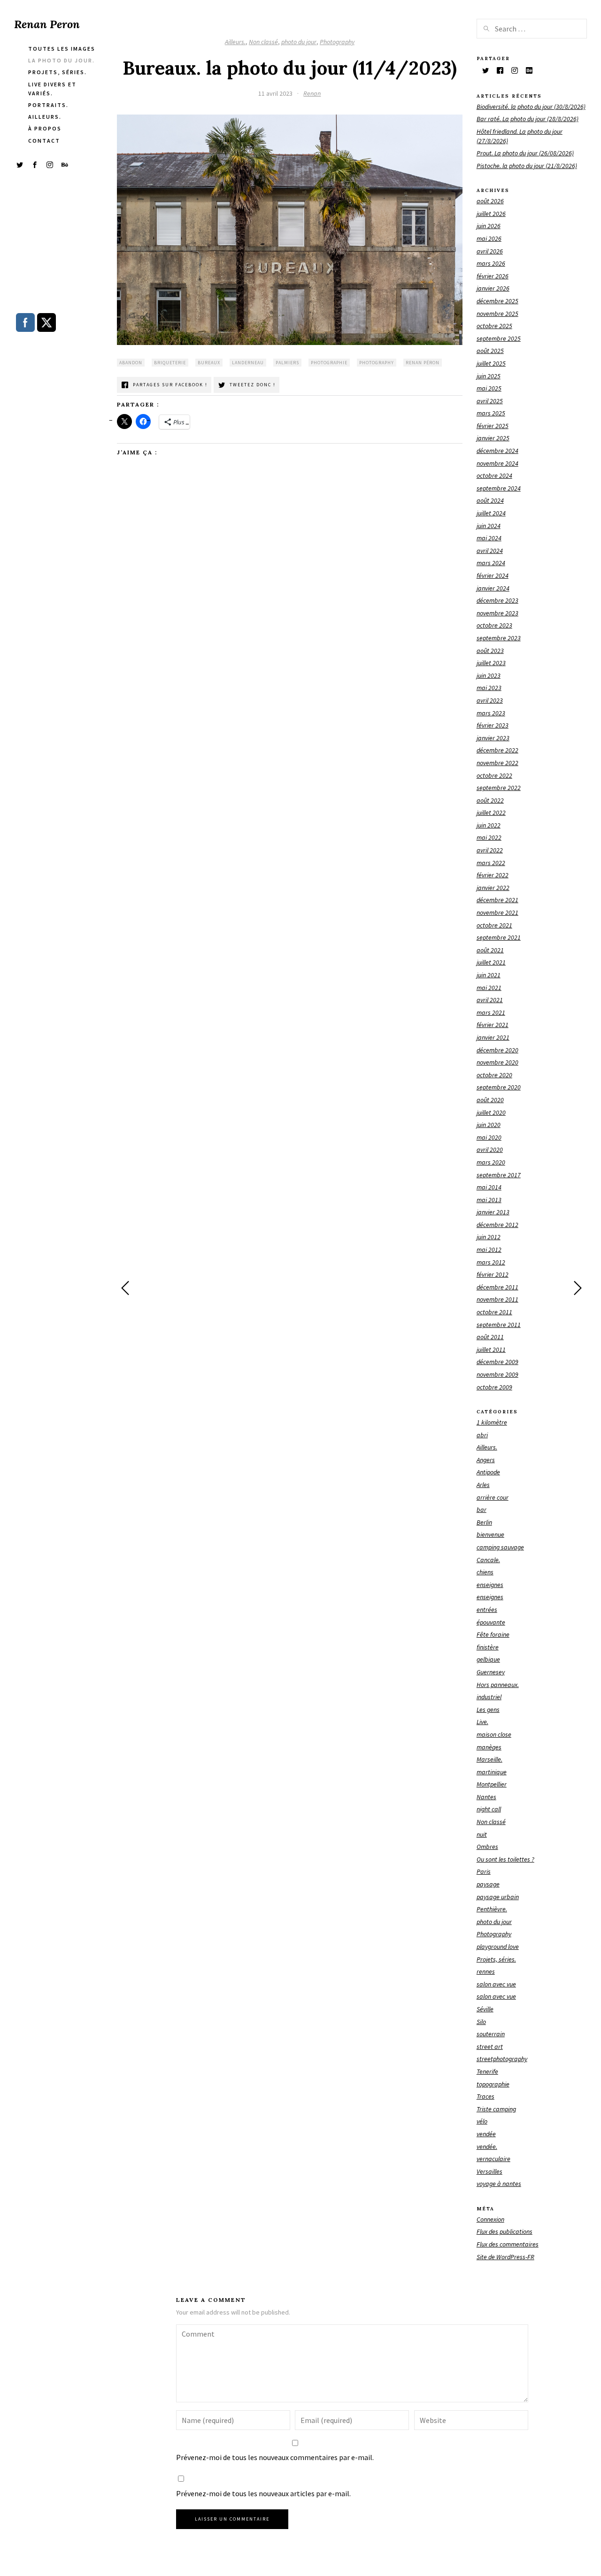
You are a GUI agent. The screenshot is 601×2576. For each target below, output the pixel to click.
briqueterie (170, 363)
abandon (131, 363)
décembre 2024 (497, 451)
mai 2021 (489, 988)
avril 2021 (490, 1000)
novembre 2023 (497, 613)
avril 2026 (490, 251)
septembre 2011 (499, 1325)
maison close (494, 1734)
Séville (485, 2009)
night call (489, 1809)
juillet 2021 (491, 962)
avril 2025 (490, 401)
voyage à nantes (499, 2184)
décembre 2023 (497, 600)
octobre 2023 (494, 625)
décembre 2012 (497, 1225)
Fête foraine (493, 1634)
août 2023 (490, 651)
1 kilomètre (492, 1422)
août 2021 (490, 950)
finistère (488, 1647)
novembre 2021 (497, 912)
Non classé (263, 42)
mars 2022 (491, 863)
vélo (482, 2121)
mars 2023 (491, 713)
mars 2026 (491, 263)
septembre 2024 (499, 488)
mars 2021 (491, 1012)
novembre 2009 (497, 1374)
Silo (481, 2022)
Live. (482, 1722)
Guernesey (491, 1672)
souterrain (491, 2034)
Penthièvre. (492, 1909)
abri (482, 1435)
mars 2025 (491, 413)
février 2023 (493, 725)
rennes (486, 1971)
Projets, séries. (496, 1959)
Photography (337, 42)
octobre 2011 (494, 1312)
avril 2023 (490, 700)
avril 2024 (490, 551)
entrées (487, 1610)
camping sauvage (500, 1547)
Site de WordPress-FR (505, 2257)
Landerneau (248, 363)
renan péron (423, 363)
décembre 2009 (497, 1362)
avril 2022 (490, 850)
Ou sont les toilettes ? (505, 1859)
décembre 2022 (497, 750)
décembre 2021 (497, 900)
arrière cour (493, 1497)
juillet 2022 (491, 813)
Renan (312, 93)
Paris (484, 1871)
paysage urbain (498, 1897)
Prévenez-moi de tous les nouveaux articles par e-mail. (263, 2493)
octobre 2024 (494, 475)
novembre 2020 (497, 1062)
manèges (489, 1747)
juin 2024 (489, 526)
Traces (485, 2096)
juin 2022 (489, 825)
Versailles (489, 2171)
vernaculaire (493, 2159)
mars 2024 (491, 563)
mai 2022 (489, 837)
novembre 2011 (497, 1299)
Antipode (488, 1472)
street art (490, 2047)
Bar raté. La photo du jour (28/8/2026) (528, 119)
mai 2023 (489, 688)
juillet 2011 (491, 1349)
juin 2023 (489, 675)
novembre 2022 (497, 763)
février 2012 (493, 1274)
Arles (483, 1485)
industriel (489, 1697)
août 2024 (490, 500)
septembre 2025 (499, 338)
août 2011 (490, 1337)
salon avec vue (496, 1984)
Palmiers (287, 363)
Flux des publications (505, 2231)
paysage (488, 1884)
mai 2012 (489, 1250)
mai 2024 (489, 538)
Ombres (487, 1847)
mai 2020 (489, 1137)
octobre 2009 (494, 1387)
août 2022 (490, 800)
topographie (493, 2084)
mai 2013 (489, 1200)
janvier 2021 (493, 1037)
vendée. (487, 2147)
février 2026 (493, 276)
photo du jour (299, 42)
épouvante (491, 1622)
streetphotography (502, 2059)
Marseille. (489, 1759)
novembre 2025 (497, 314)
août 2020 (490, 1100)
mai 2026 (489, 238)
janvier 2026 (493, 288)
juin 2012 (489, 1237)
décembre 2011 (497, 1287)
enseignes (490, 1585)
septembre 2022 (499, 788)
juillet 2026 (491, 214)
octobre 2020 (494, 1075)
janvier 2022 (493, 888)
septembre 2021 (499, 937)
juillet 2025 (491, 363)
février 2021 (493, 1025)
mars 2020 (491, 1162)
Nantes (486, 1797)
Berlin (484, 1522)
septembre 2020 (499, 1087)
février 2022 (493, 875)
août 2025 (490, 351)
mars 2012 (491, 1262)
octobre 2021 (494, 925)
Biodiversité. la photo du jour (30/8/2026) (531, 107)
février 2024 (493, 575)
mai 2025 (489, 388)
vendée (486, 2134)
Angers (486, 1460)
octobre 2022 (494, 775)
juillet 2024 (491, 513)
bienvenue (490, 1534)
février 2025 (493, 426)
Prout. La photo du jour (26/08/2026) (525, 153)
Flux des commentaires (508, 2244)
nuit (482, 1834)
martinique (492, 1772)
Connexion (490, 2219)
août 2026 (490, 201)
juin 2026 (489, 226)
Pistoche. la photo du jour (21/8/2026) (527, 166)
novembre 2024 (497, 463)
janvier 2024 (493, 588)
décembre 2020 (497, 1050)
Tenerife (487, 2071)
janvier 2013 (493, 1212)
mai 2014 (489, 1187)
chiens (485, 1572)
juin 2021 (489, 975)
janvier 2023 (493, 738)
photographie (329, 363)
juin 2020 (489, 1125)
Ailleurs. (235, 42)
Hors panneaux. (498, 1685)
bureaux (209, 363)
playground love (498, 1947)
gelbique (488, 1659)
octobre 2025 (494, 326)
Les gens (488, 1710)
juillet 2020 (491, 1112)
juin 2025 (489, 376)
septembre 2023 (499, 638)
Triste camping (496, 2109)
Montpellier (492, 1784)
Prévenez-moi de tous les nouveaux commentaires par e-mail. (275, 2457)
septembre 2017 (499, 1175)
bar (482, 1510)
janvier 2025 (493, 438)
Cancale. (488, 1560)
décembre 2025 (497, 301)
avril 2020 (490, 1150)
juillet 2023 (491, 663)
